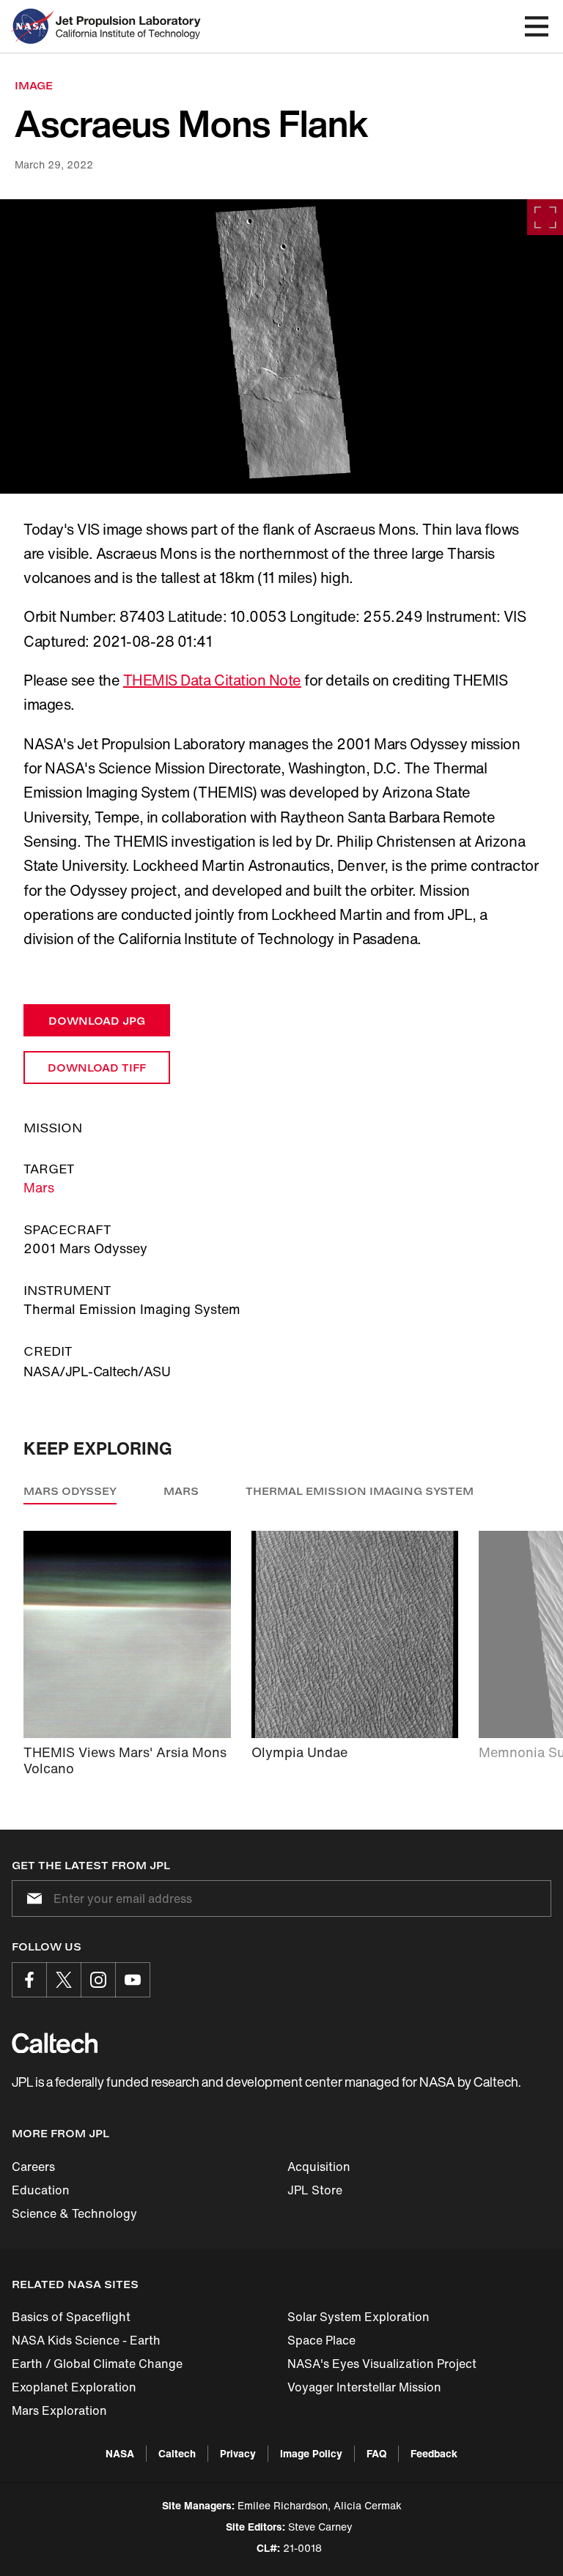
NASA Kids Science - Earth (86, 2340)
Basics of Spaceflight (71, 2317)
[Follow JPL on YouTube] (133, 1980)
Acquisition (319, 2167)
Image (34, 85)
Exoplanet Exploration (74, 2387)
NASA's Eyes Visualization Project (382, 2364)
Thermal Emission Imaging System (360, 1491)
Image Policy (311, 2453)
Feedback (434, 2453)
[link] (281, 346)
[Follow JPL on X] (64, 1980)
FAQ (376, 2453)
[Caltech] (55, 2043)
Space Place (321, 2340)
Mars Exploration (59, 2410)
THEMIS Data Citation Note (212, 680)
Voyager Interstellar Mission (364, 2387)
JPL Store (315, 2190)
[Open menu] (537, 26)
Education (41, 2190)
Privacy (238, 2453)
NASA (120, 2453)
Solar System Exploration (358, 2317)
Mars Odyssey (70, 1491)
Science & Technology (74, 2213)
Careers (33, 2167)
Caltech (177, 2453)
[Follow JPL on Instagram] (98, 1980)
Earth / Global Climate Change (97, 2364)
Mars (39, 1187)
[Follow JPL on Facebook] (29, 1980)
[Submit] (32, 1898)
